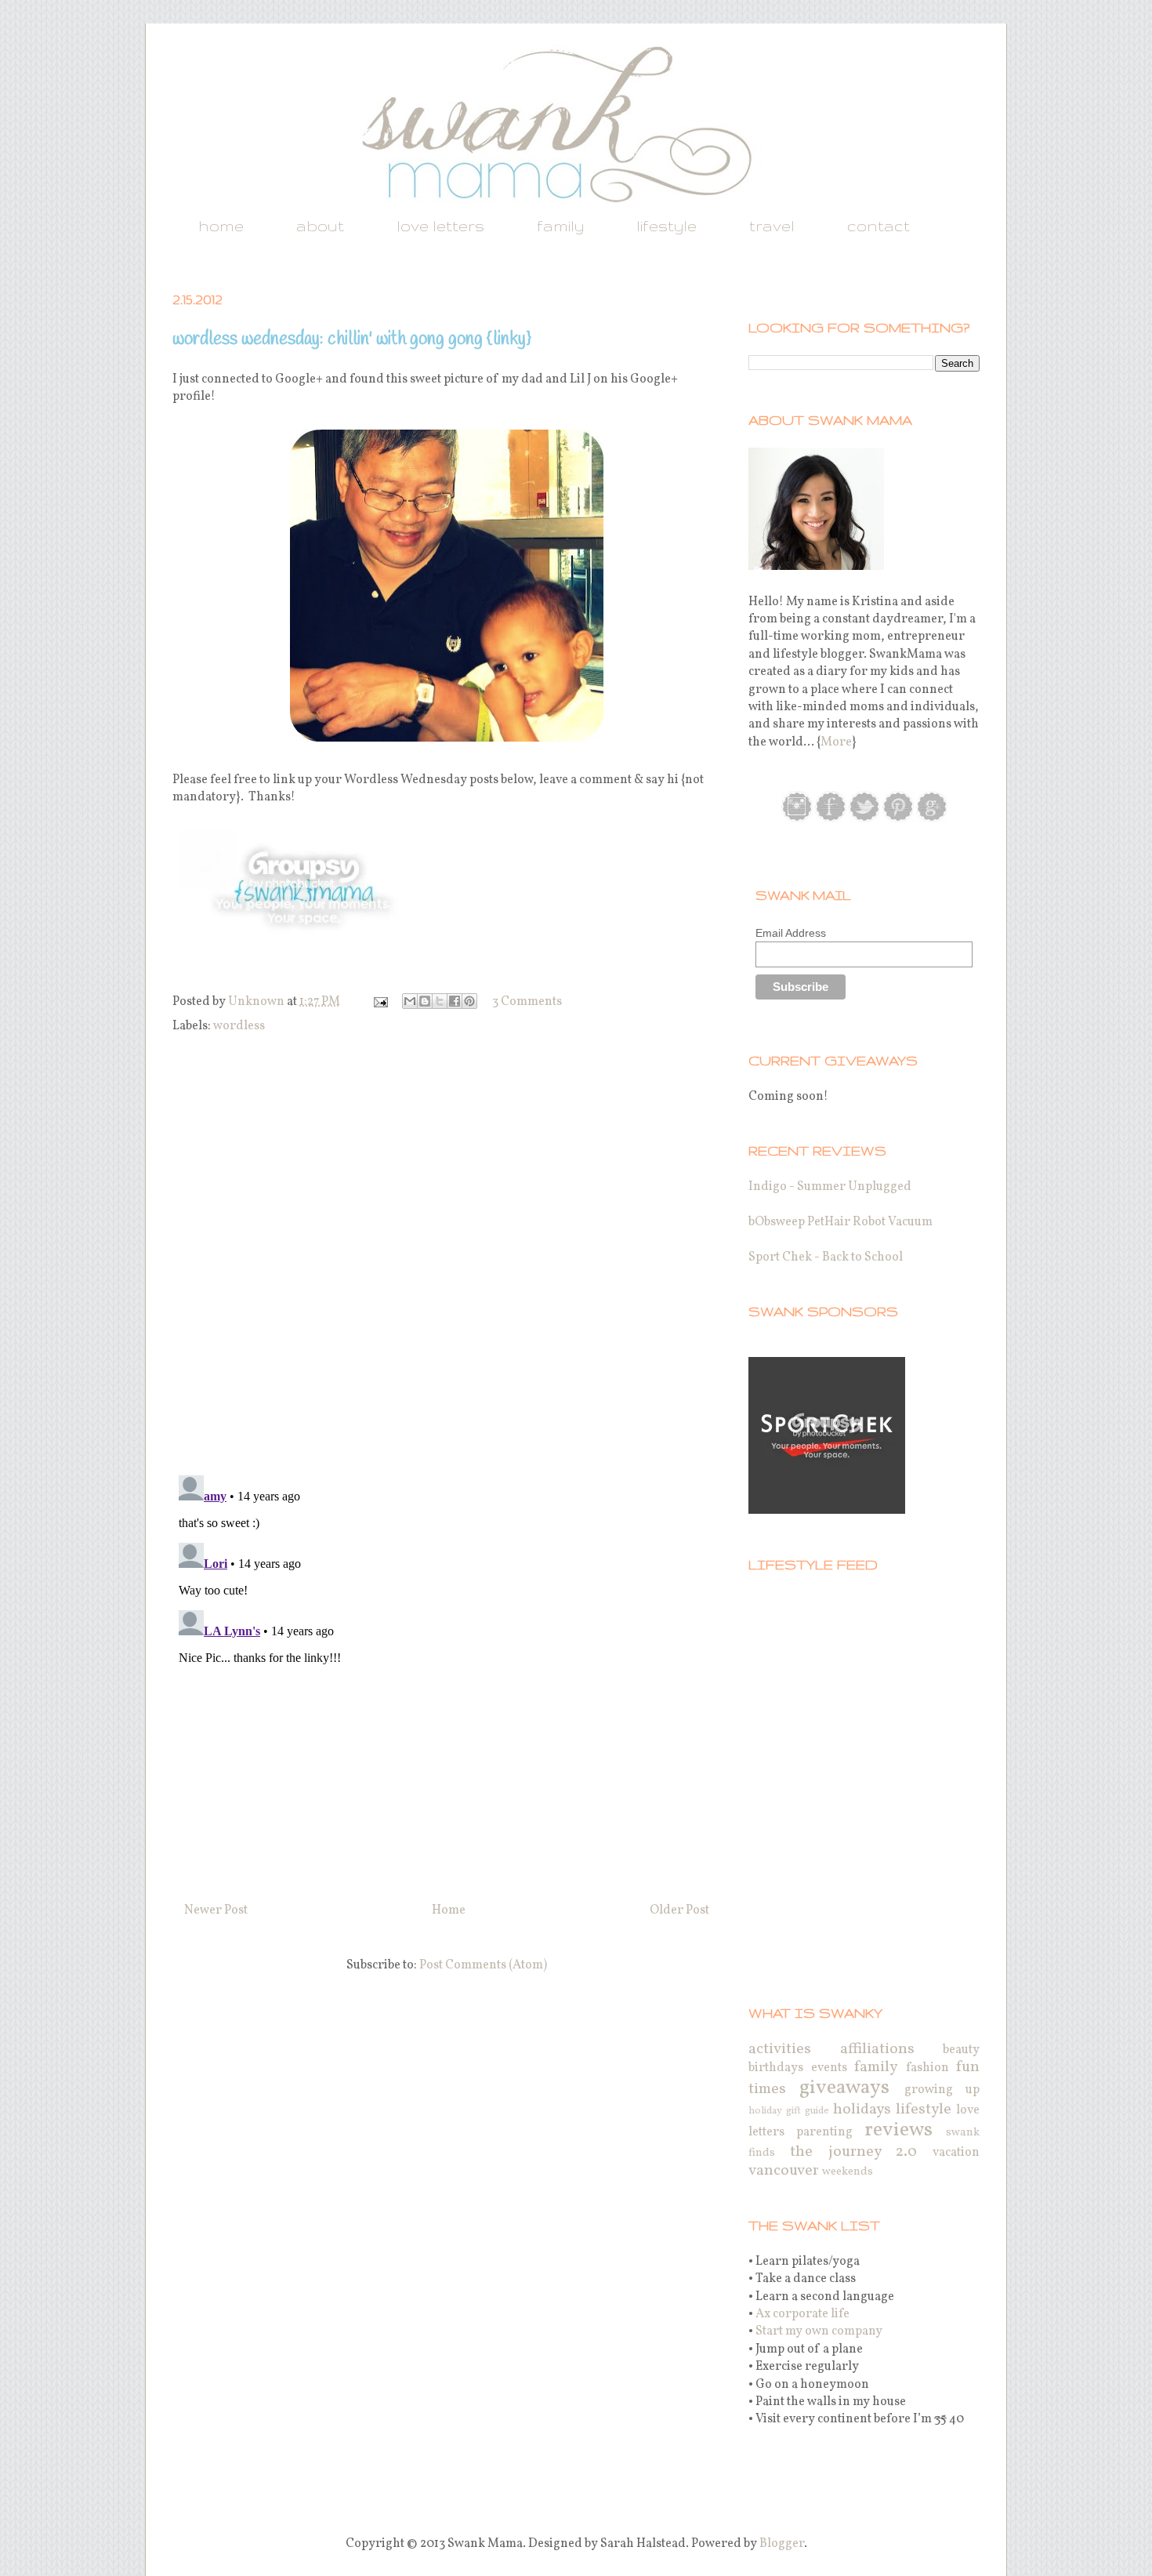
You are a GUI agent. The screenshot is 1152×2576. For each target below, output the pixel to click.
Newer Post (216, 1910)
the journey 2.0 (854, 2152)
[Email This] (410, 1001)
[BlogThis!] (425, 1001)
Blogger (782, 2544)
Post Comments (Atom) (483, 1965)
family (560, 226)
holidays (862, 2110)
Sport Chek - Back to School (826, 1257)
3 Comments (527, 1002)
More (836, 742)
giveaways (844, 2088)
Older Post (679, 1910)
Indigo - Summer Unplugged (830, 1187)
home (221, 226)
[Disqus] (447, 1257)
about (320, 226)
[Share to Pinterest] (469, 1001)
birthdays (776, 2068)
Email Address (791, 933)
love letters (440, 226)
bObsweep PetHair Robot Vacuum (840, 1222)
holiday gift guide (789, 2111)
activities (780, 2049)
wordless (239, 1026)
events (829, 2068)
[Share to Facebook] (455, 1001)
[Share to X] (440, 1001)
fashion (927, 2068)
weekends (848, 2171)
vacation (956, 2153)
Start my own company (819, 2331)
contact (878, 226)
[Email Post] (379, 1002)
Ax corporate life (802, 2314)
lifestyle (667, 226)
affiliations (877, 2049)
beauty (961, 2050)
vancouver (784, 2171)
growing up (942, 2090)
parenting (824, 2132)
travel (772, 226)
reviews (898, 2130)
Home (449, 1910)
